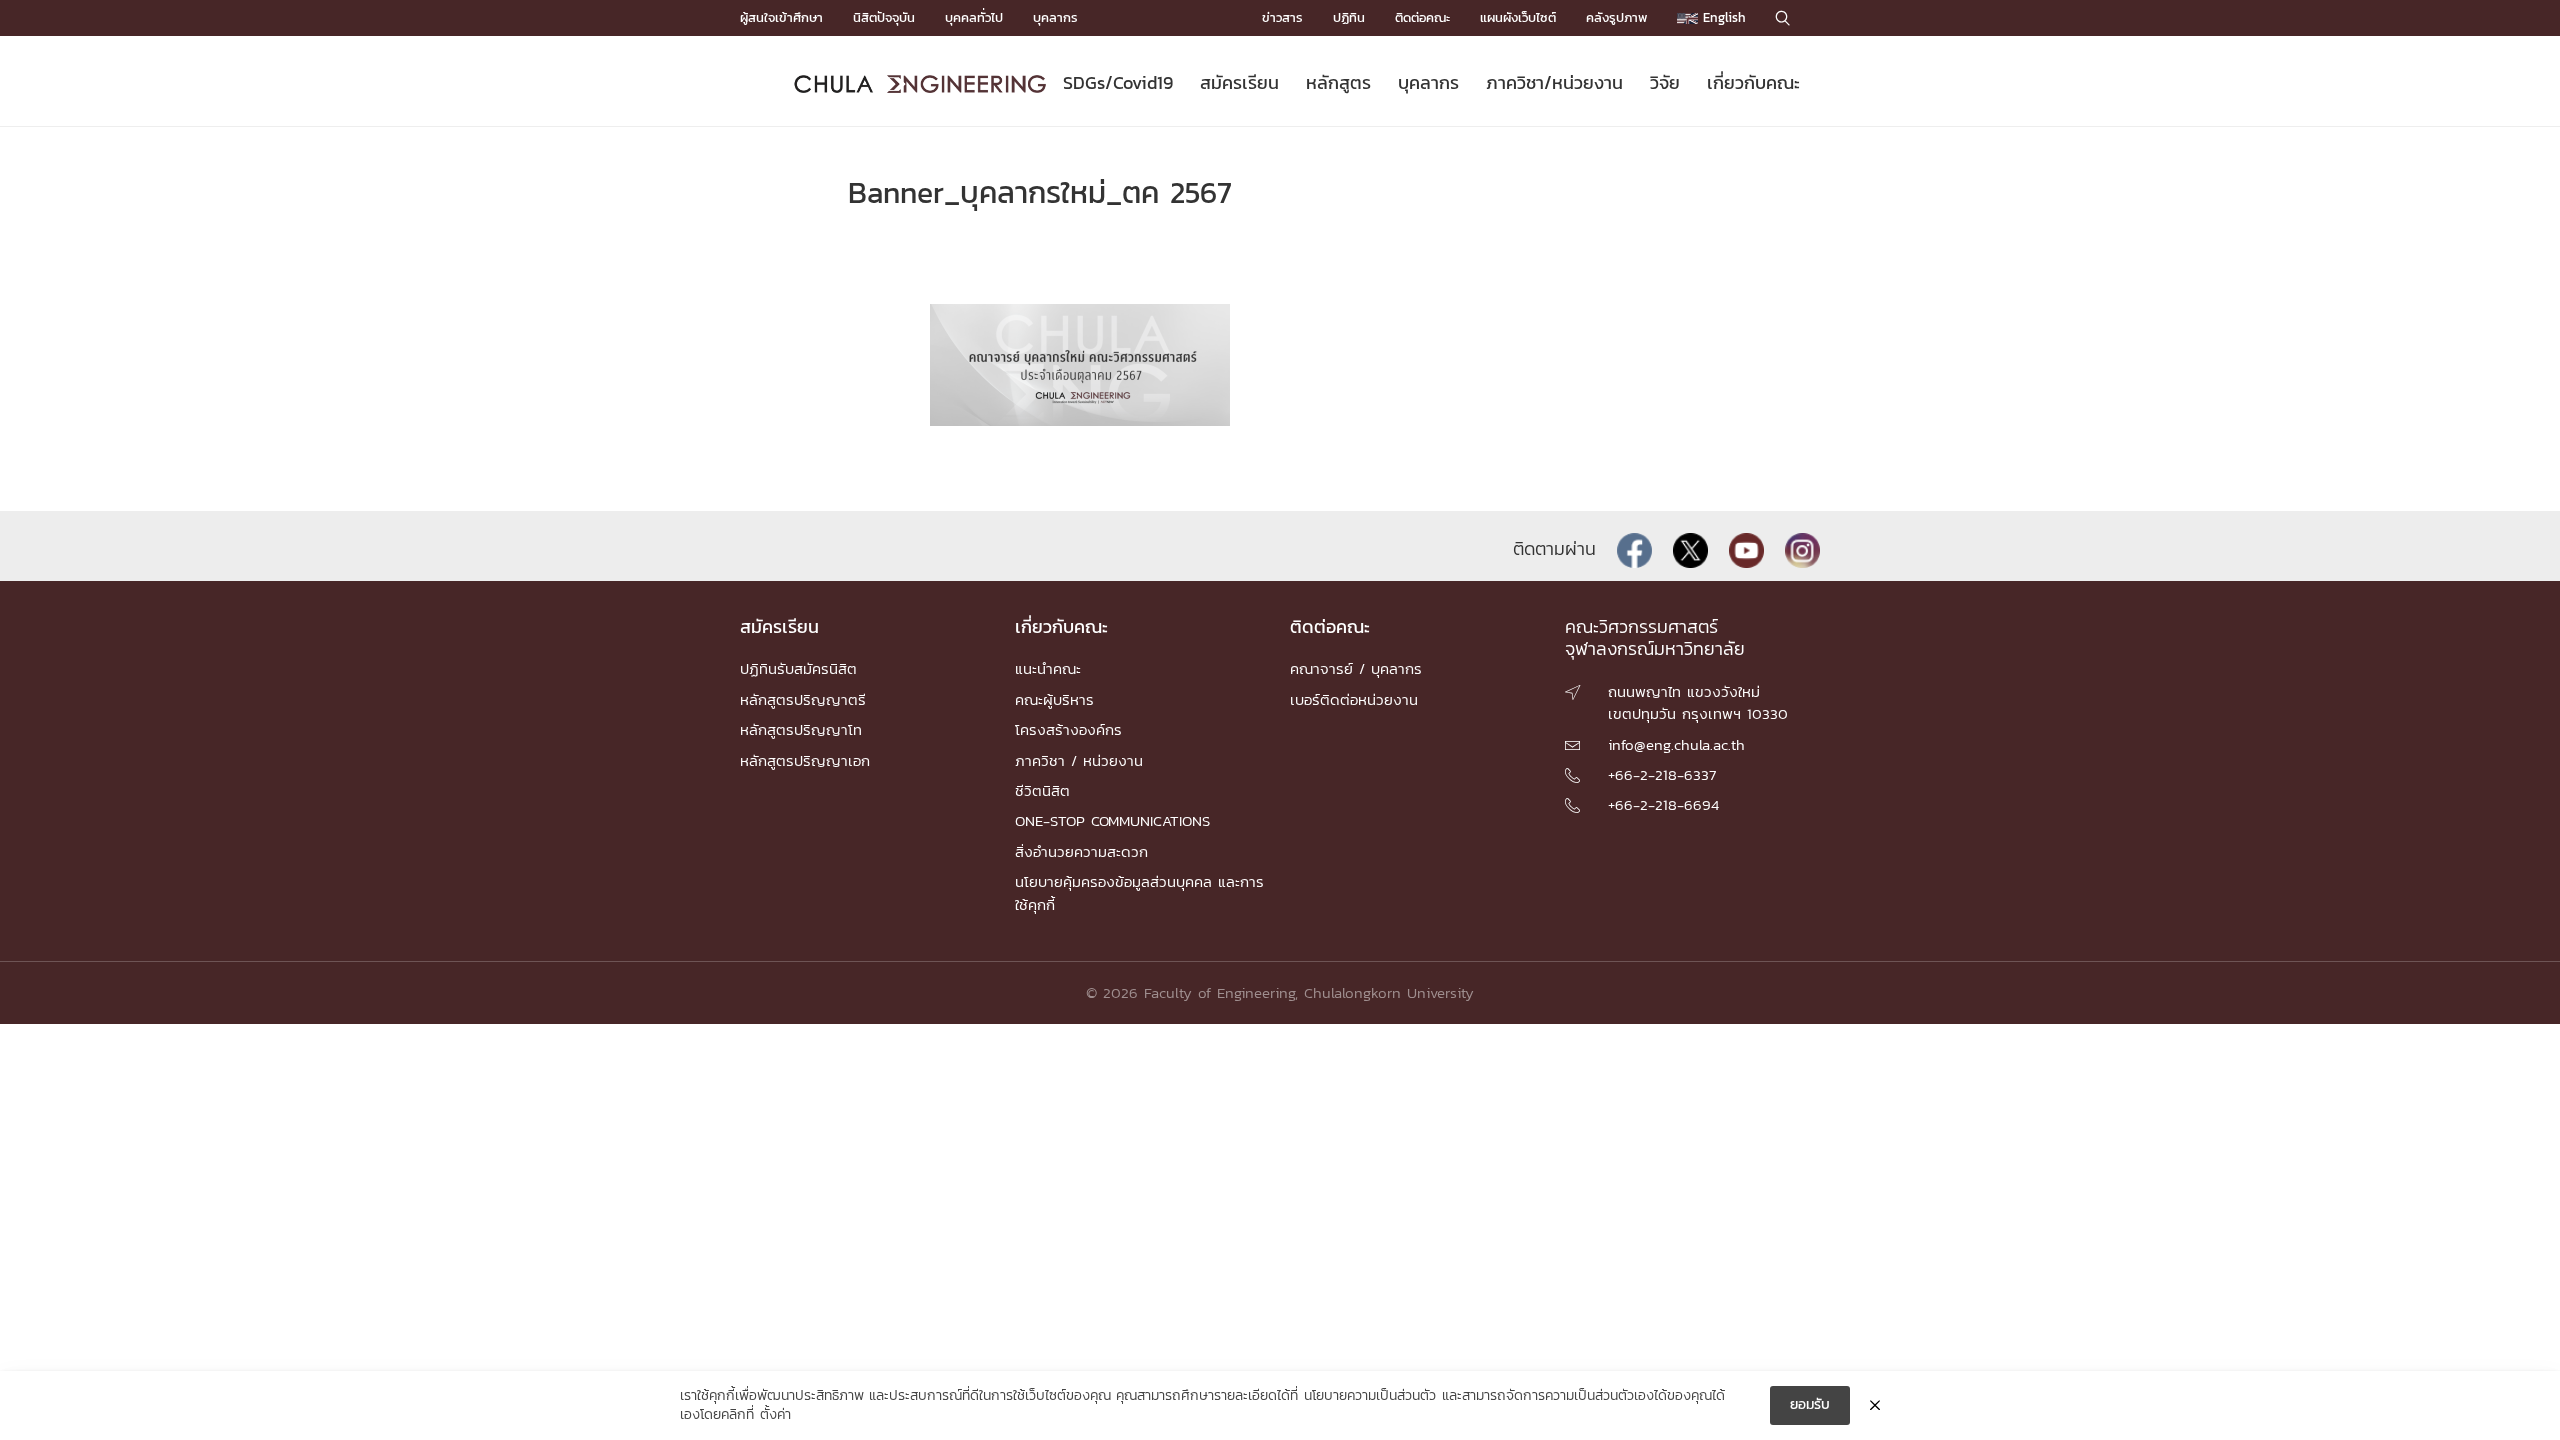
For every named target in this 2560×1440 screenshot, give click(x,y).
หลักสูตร (1338, 82)
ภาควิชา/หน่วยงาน (1554, 82)
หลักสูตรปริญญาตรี (803, 699)
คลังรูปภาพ (1616, 17)
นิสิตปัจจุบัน (884, 17)
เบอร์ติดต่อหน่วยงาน (1354, 699)
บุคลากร (1055, 17)
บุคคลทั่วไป (974, 17)
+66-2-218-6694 (1663, 804)
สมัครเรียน (1239, 82)
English (1722, 17)
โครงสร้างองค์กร (1068, 729)
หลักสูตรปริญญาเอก (805, 760)
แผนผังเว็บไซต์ (1518, 17)
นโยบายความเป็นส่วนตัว (1370, 1396)
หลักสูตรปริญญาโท (801, 729)
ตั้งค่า (775, 1415)
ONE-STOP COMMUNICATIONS (1112, 820)
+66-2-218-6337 (1662, 774)
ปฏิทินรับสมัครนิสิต (798, 668)
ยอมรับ (1810, 1404)
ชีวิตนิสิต (1042, 790)
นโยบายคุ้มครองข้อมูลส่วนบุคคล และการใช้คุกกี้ (1139, 892)
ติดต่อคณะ (1422, 17)
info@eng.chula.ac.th (1676, 744)
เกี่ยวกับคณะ (1753, 82)
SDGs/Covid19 (1118, 82)
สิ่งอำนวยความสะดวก (1081, 851)
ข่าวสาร (1282, 17)
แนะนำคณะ (1048, 668)
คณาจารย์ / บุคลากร (1356, 668)
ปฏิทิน (1349, 17)
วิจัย (1665, 82)
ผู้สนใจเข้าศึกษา (781, 17)
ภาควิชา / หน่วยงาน (1079, 760)
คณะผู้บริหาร (1054, 699)
